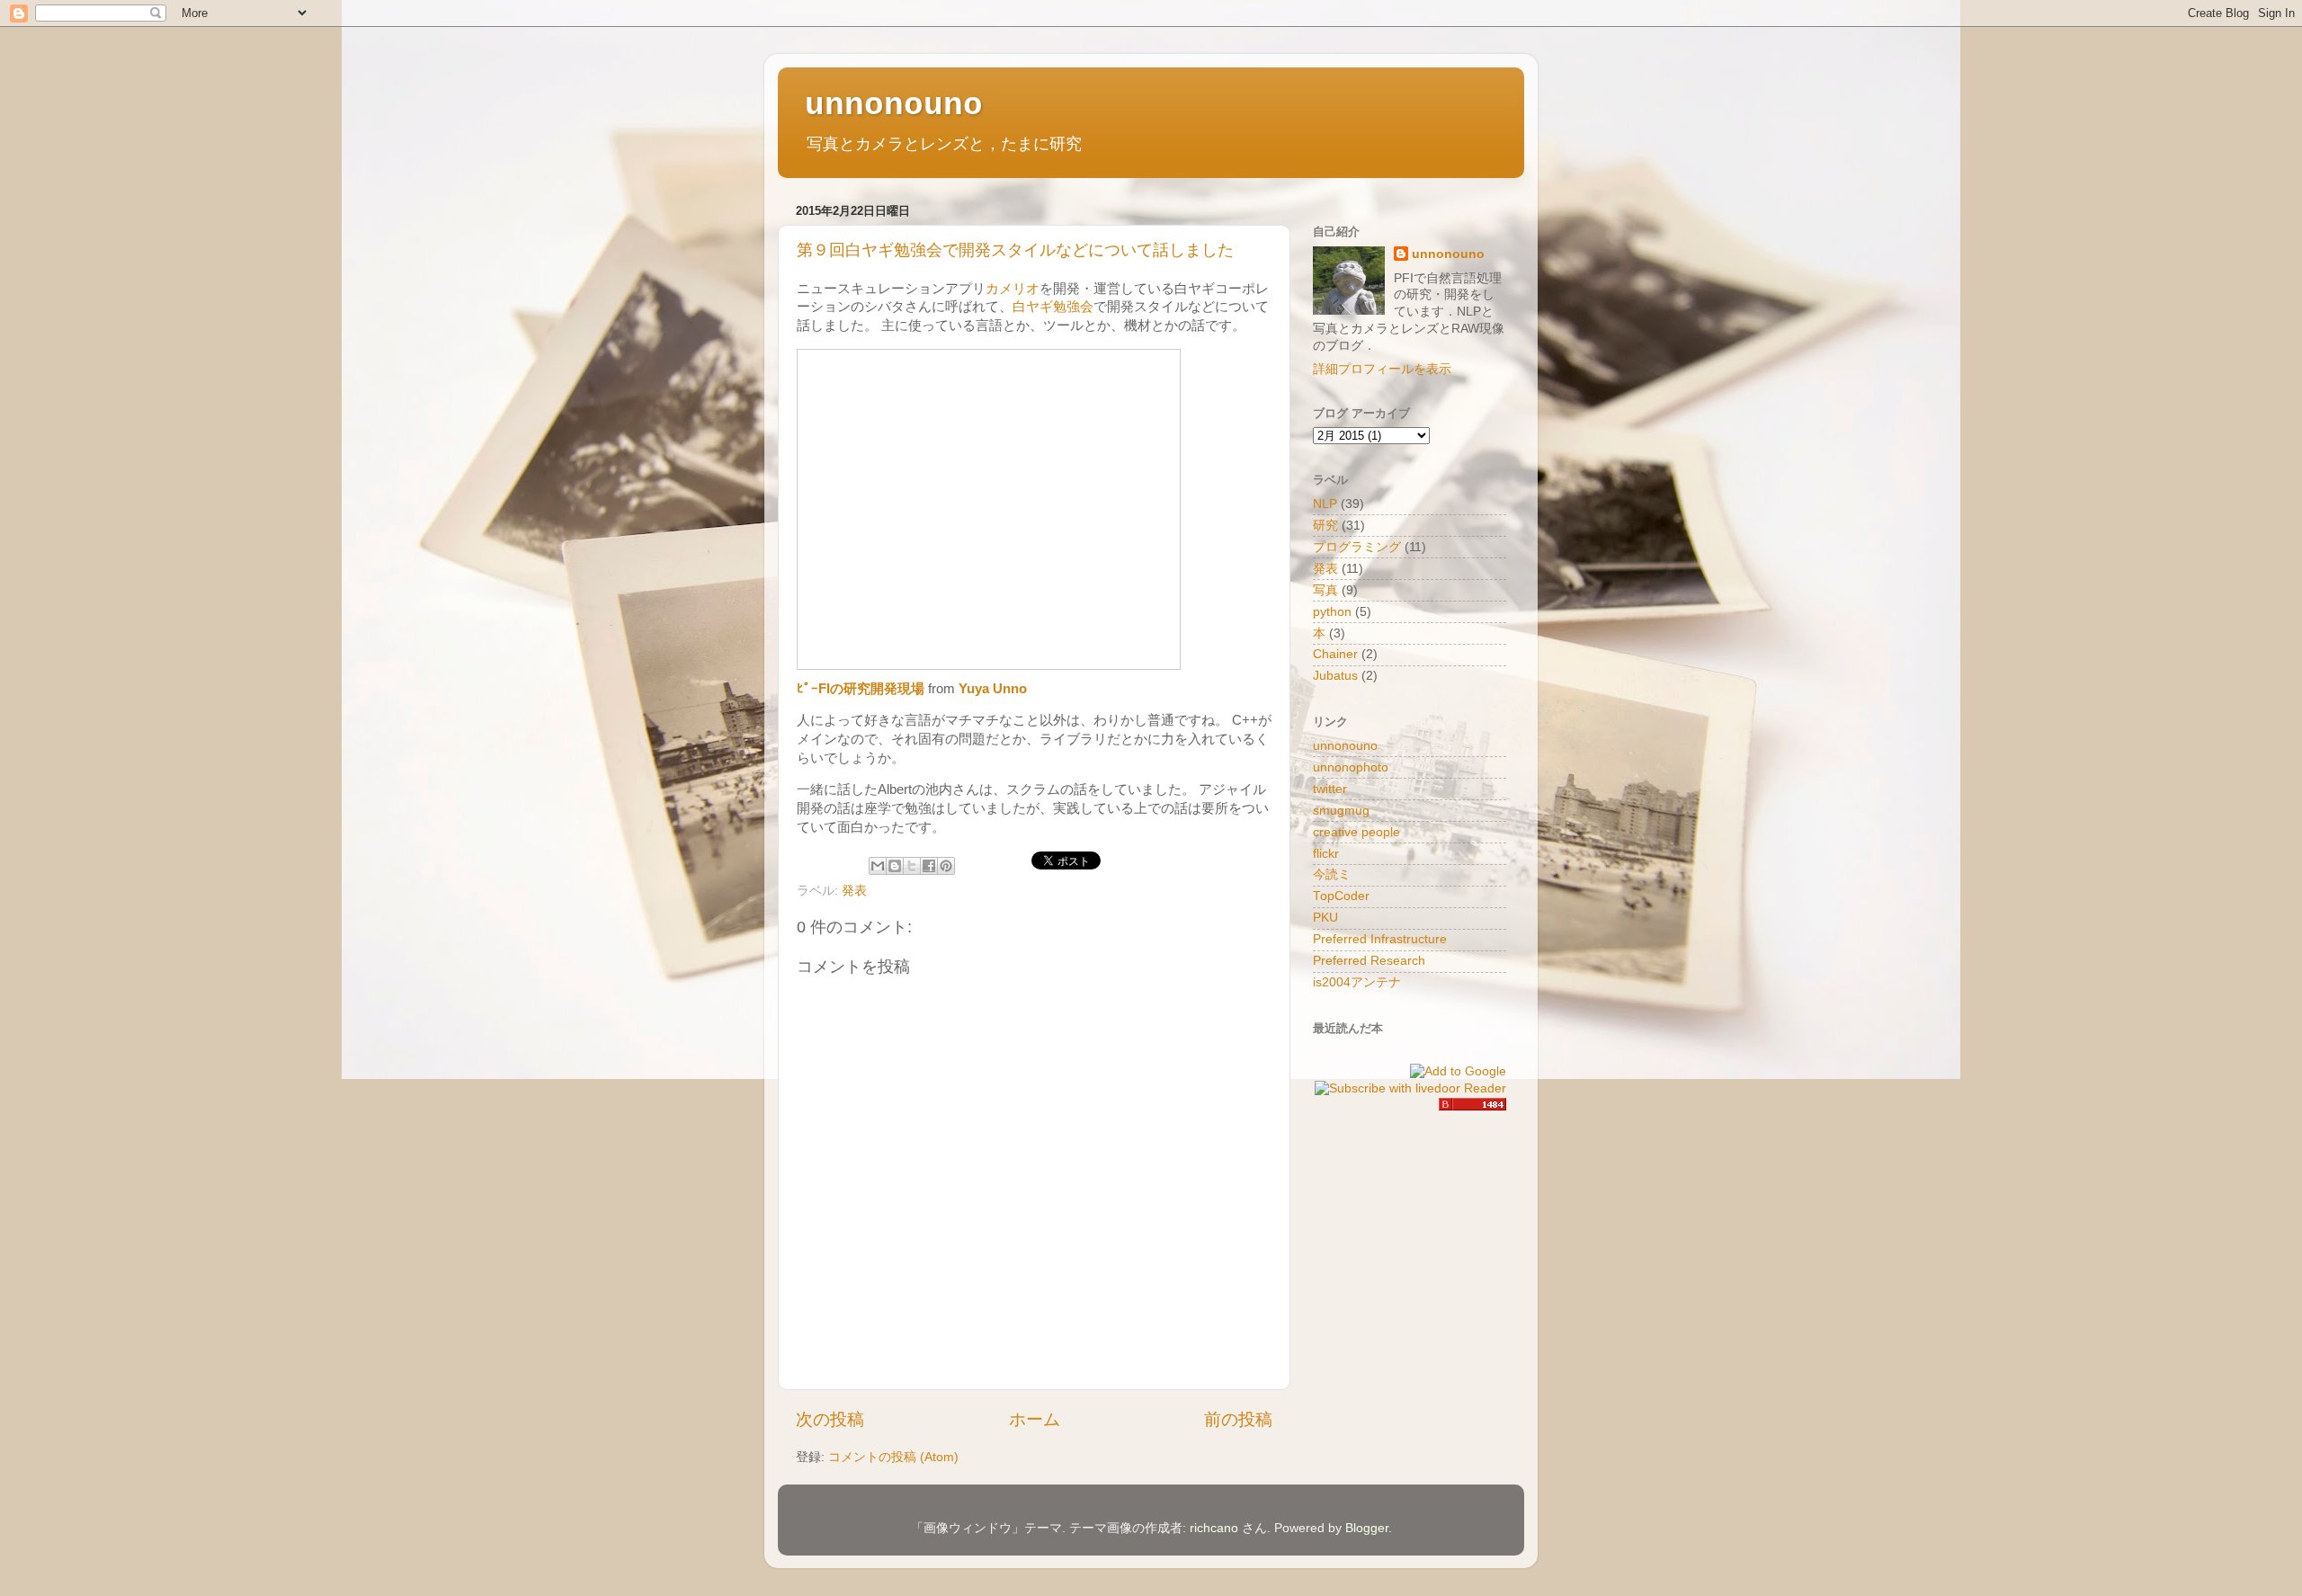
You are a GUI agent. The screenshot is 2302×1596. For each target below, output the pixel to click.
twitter (1330, 789)
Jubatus (1335, 676)
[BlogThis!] (895, 866)
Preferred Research (1369, 961)
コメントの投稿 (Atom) (893, 1457)
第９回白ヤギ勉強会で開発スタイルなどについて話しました (1015, 250)
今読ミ (1332, 874)
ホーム (1035, 1419)
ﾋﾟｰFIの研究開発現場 (861, 689)
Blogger (1367, 1528)
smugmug (1341, 811)
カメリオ (1013, 289)
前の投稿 (1238, 1419)
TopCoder (1341, 896)
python (1332, 612)
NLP (1325, 504)
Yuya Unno (993, 689)
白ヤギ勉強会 (1053, 307)
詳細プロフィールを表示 (1382, 369)
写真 (1325, 590)
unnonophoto (1351, 767)
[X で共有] (912, 866)
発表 (854, 891)
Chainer (1335, 654)
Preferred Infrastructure (1380, 939)
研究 (1325, 526)
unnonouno (894, 106)
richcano (1214, 1528)
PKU (1325, 918)
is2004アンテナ (1357, 982)
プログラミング (1357, 547)
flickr (1326, 854)
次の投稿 (830, 1419)
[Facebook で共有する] (929, 866)
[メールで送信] (878, 866)
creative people (1356, 832)
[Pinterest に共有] (946, 866)
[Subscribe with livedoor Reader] (1410, 1088)
